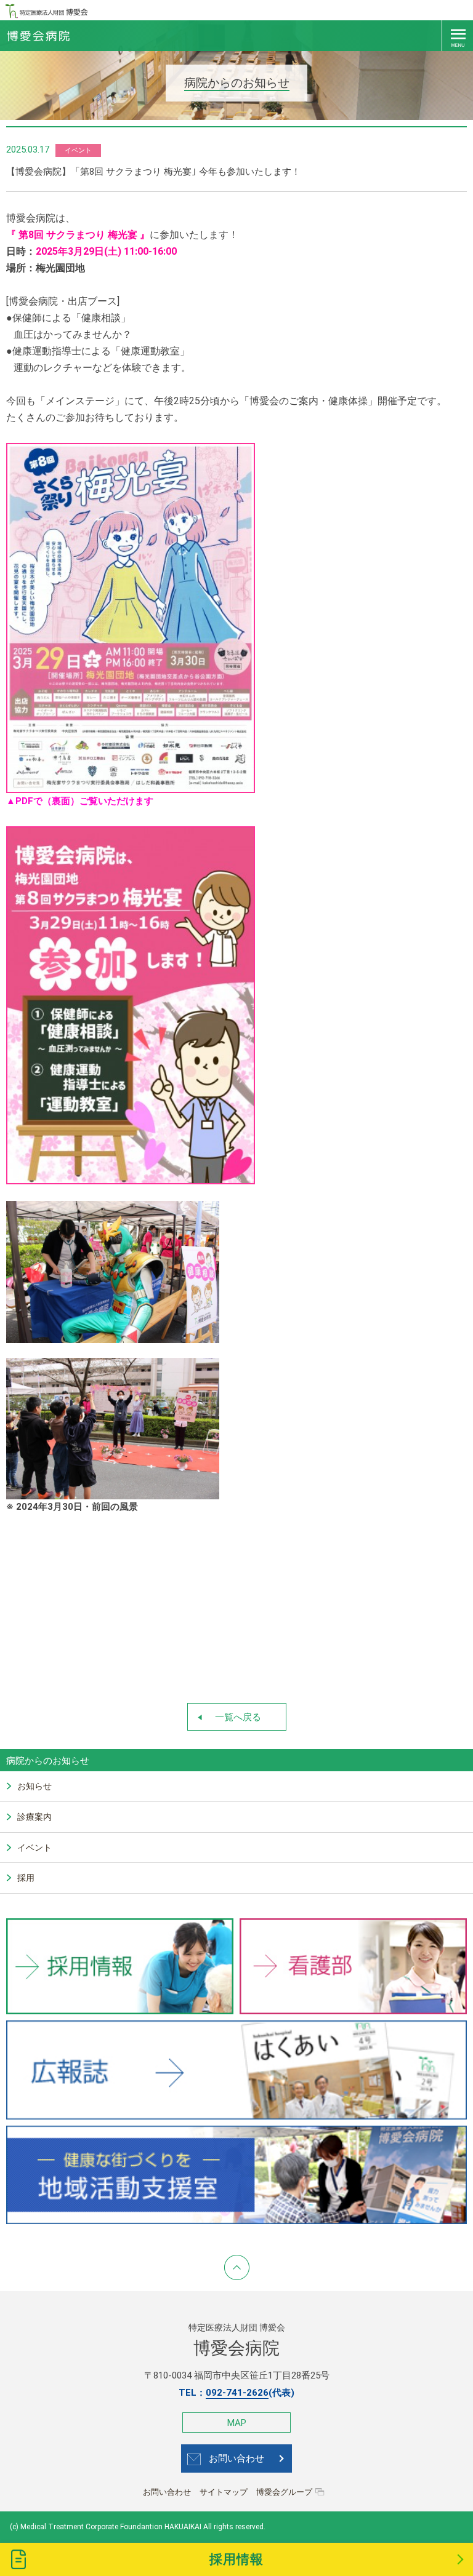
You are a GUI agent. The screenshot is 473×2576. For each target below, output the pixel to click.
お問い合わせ (236, 2458)
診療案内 (34, 1817)
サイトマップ (224, 2492)
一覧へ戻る (238, 1717)
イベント (34, 1848)
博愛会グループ (284, 2492)
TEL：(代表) (236, 2393)
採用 (26, 1878)
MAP (237, 2423)
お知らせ (34, 1786)
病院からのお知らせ (48, 1761)
